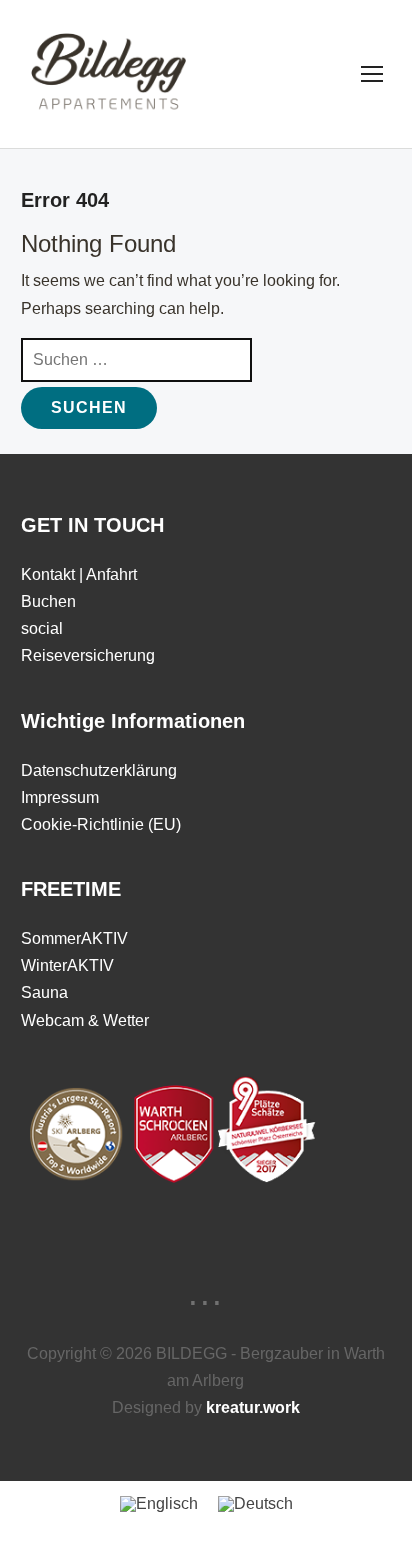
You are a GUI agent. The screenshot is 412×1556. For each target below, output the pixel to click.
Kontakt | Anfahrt (79, 574)
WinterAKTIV (67, 965)
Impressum (60, 797)
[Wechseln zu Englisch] (159, 1504)
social (42, 628)
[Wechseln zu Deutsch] (255, 1504)
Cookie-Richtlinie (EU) (101, 824)
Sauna (44, 992)
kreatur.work (253, 1407)
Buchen (48, 601)
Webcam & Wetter (85, 1020)
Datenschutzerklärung (99, 770)
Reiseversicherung (88, 655)
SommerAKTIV (74, 938)
